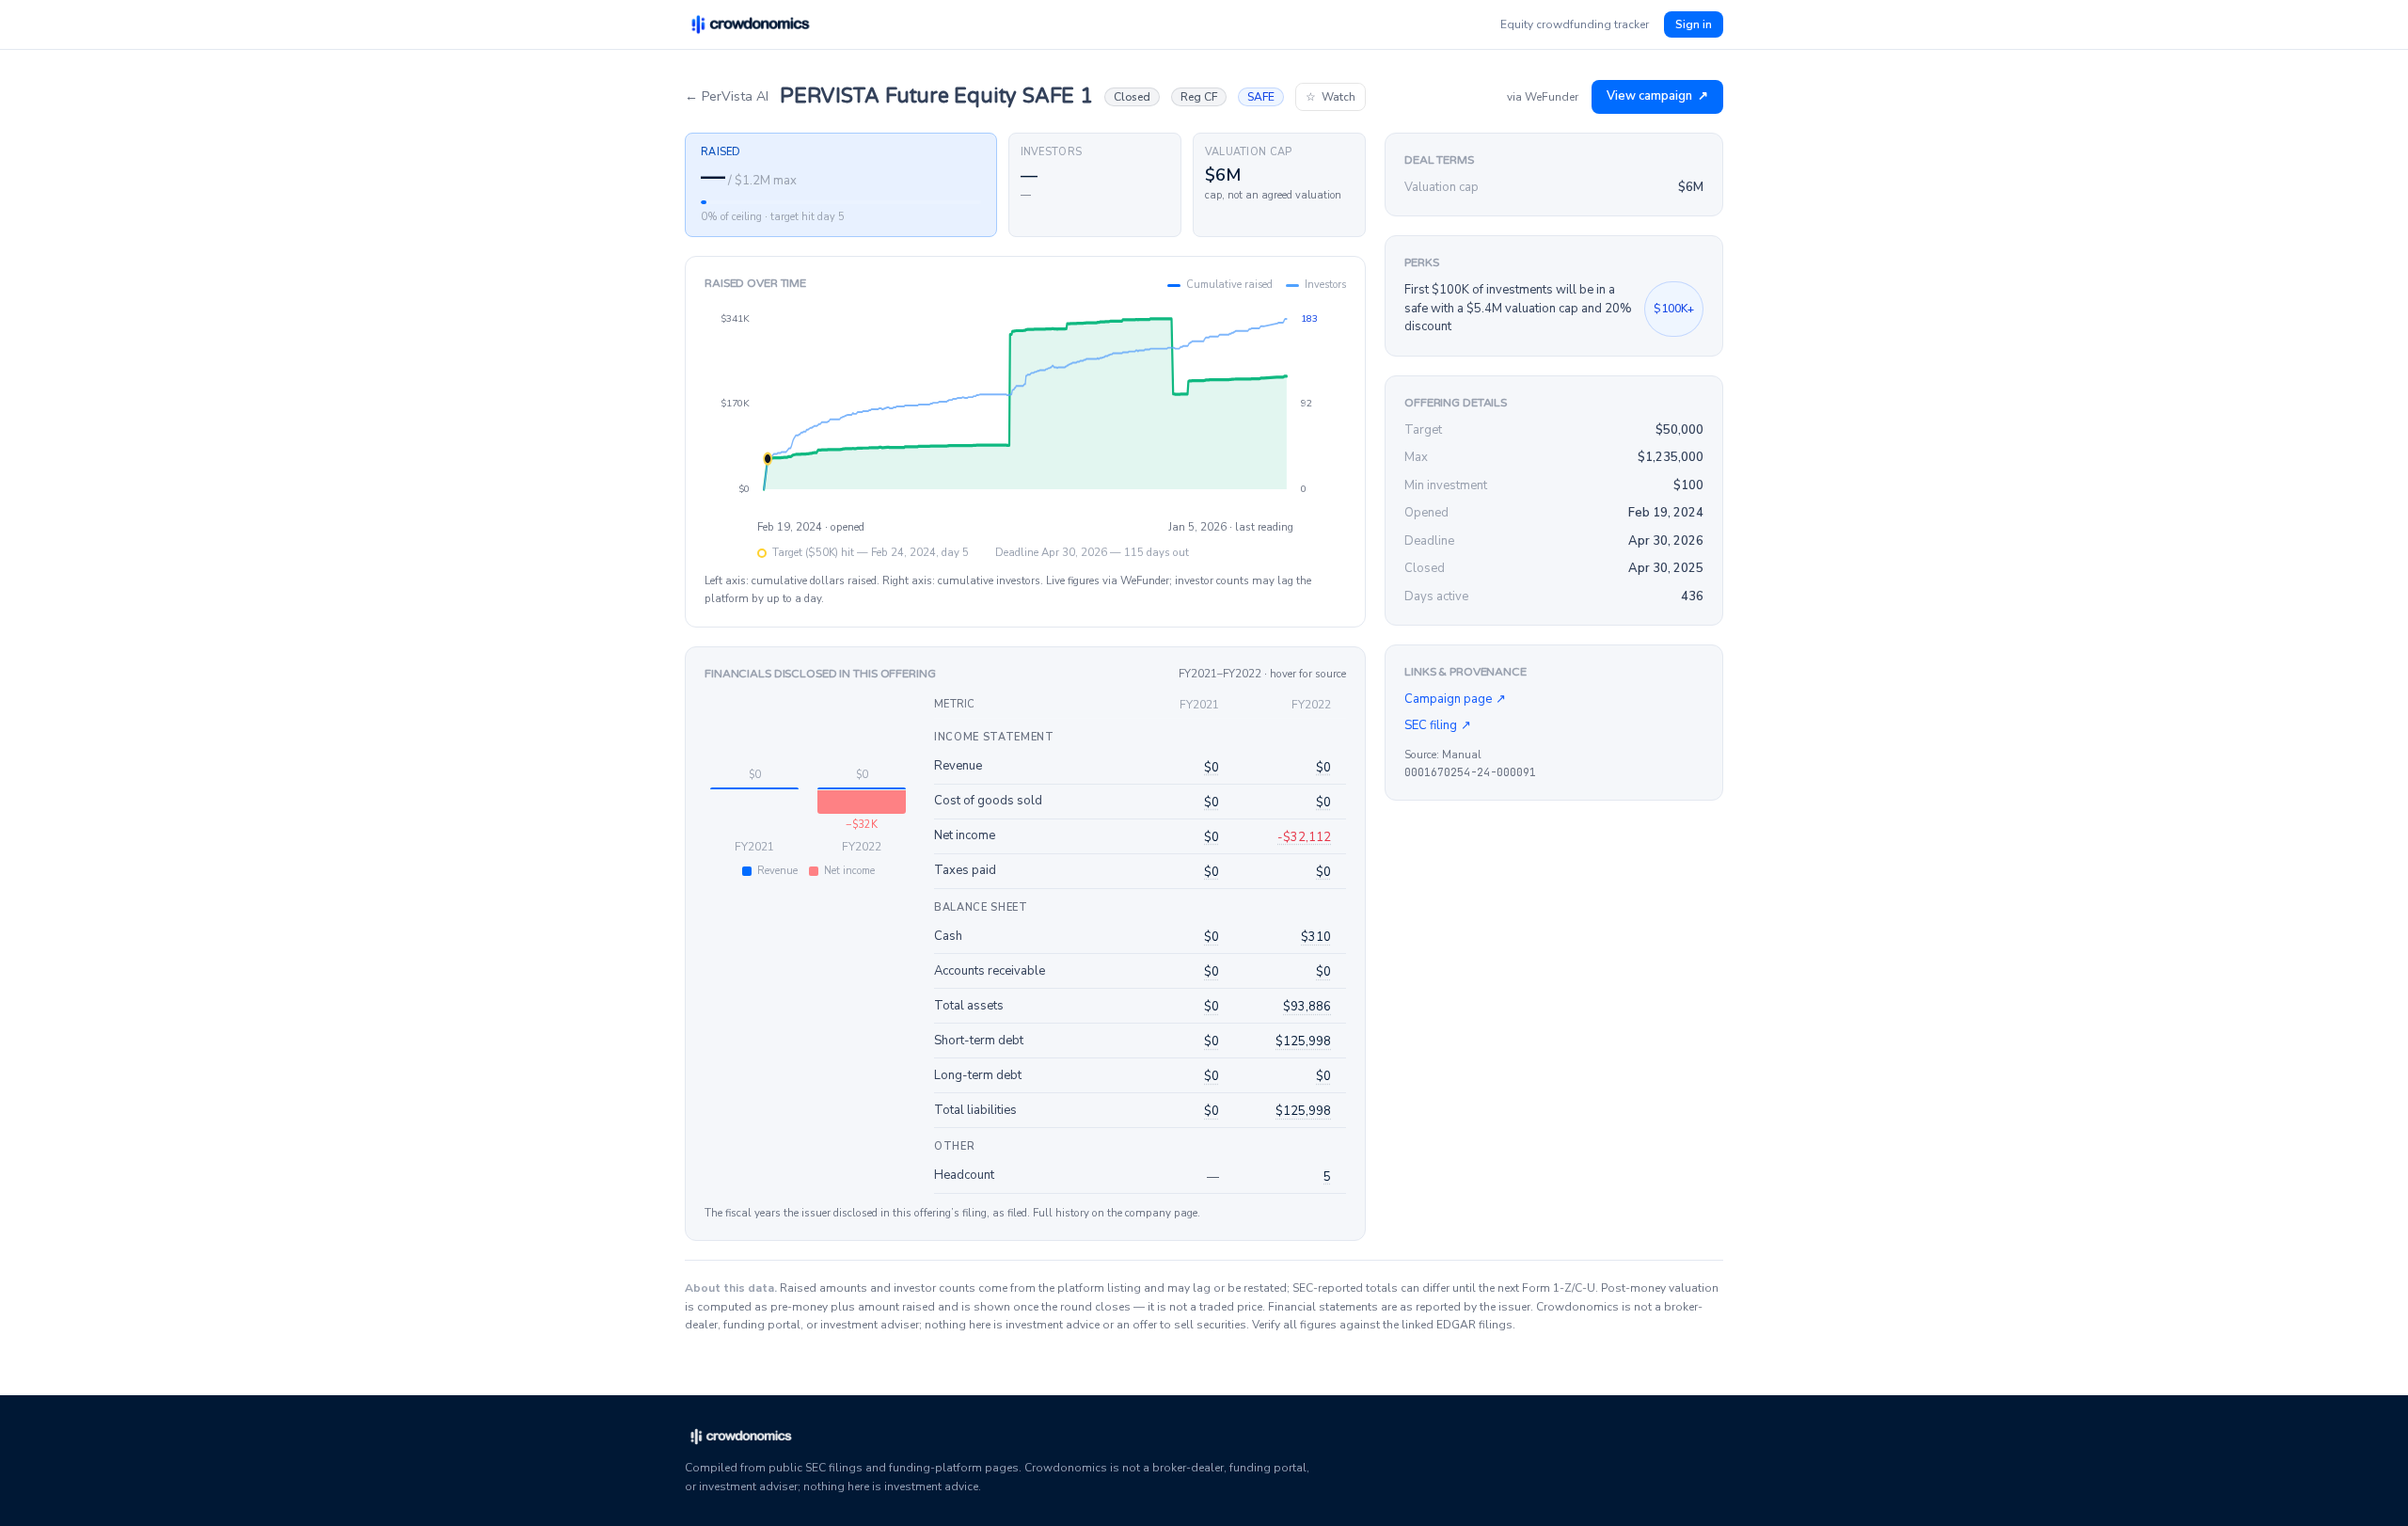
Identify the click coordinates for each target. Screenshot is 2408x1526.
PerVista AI (727, 96)
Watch (1331, 97)
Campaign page (1455, 699)
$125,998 (1303, 1041)
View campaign (1657, 96)
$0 (1212, 768)
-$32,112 (1304, 837)
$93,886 (1307, 1007)
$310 (1316, 937)
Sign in (1694, 24)
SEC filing (1438, 725)
